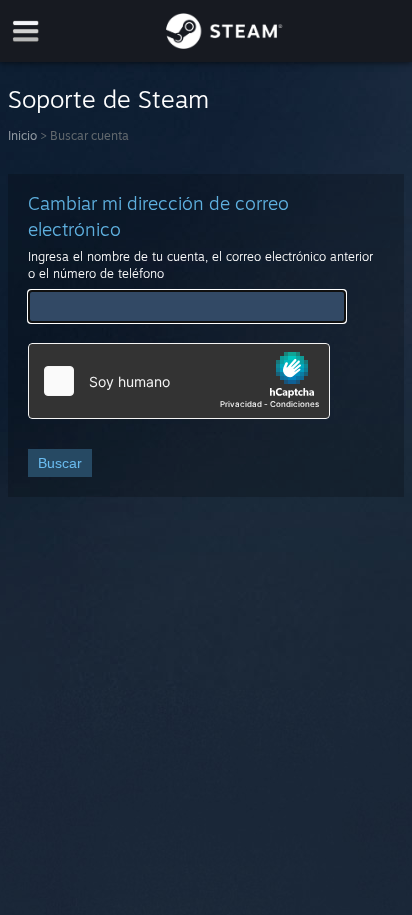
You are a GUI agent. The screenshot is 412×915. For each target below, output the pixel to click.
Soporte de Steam (108, 99)
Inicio (22, 135)
